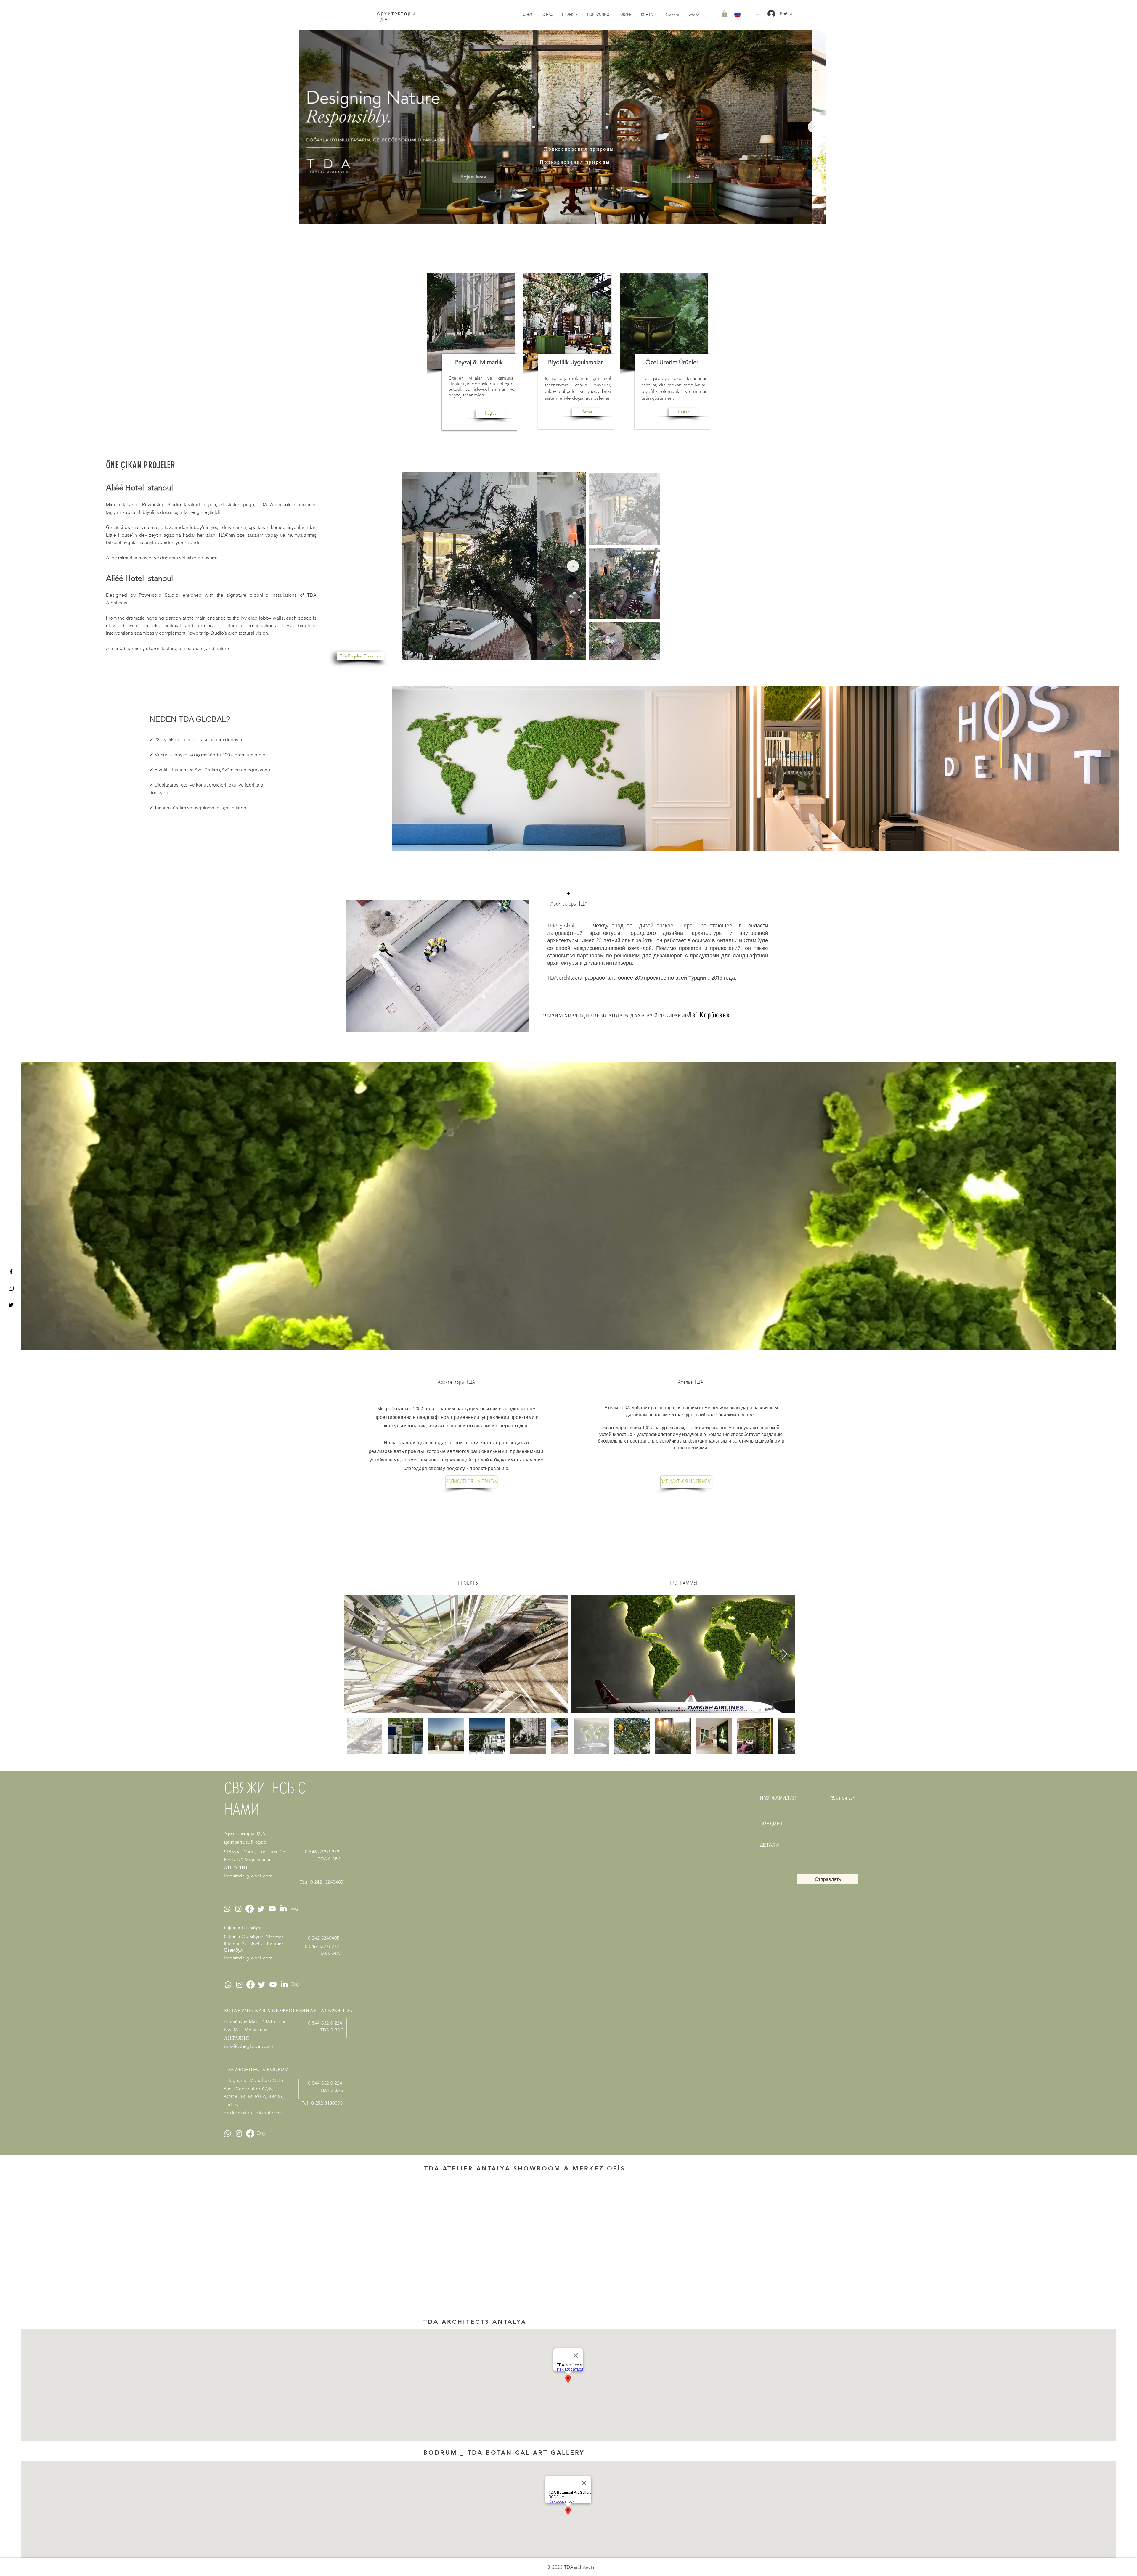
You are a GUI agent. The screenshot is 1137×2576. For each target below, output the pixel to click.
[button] (725, 14)
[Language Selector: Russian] (747, 14)
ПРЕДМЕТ (771, 1824)
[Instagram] (238, 1909)
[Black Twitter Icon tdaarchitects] (11, 1305)
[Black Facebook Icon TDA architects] (11, 1272)
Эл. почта (841, 1798)
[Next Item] (814, 127)
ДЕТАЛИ (769, 1845)
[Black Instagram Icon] (11, 1288)
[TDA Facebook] (250, 1909)
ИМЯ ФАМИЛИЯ (778, 1798)
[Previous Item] (415, 566)
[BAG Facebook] (250, 2133)
